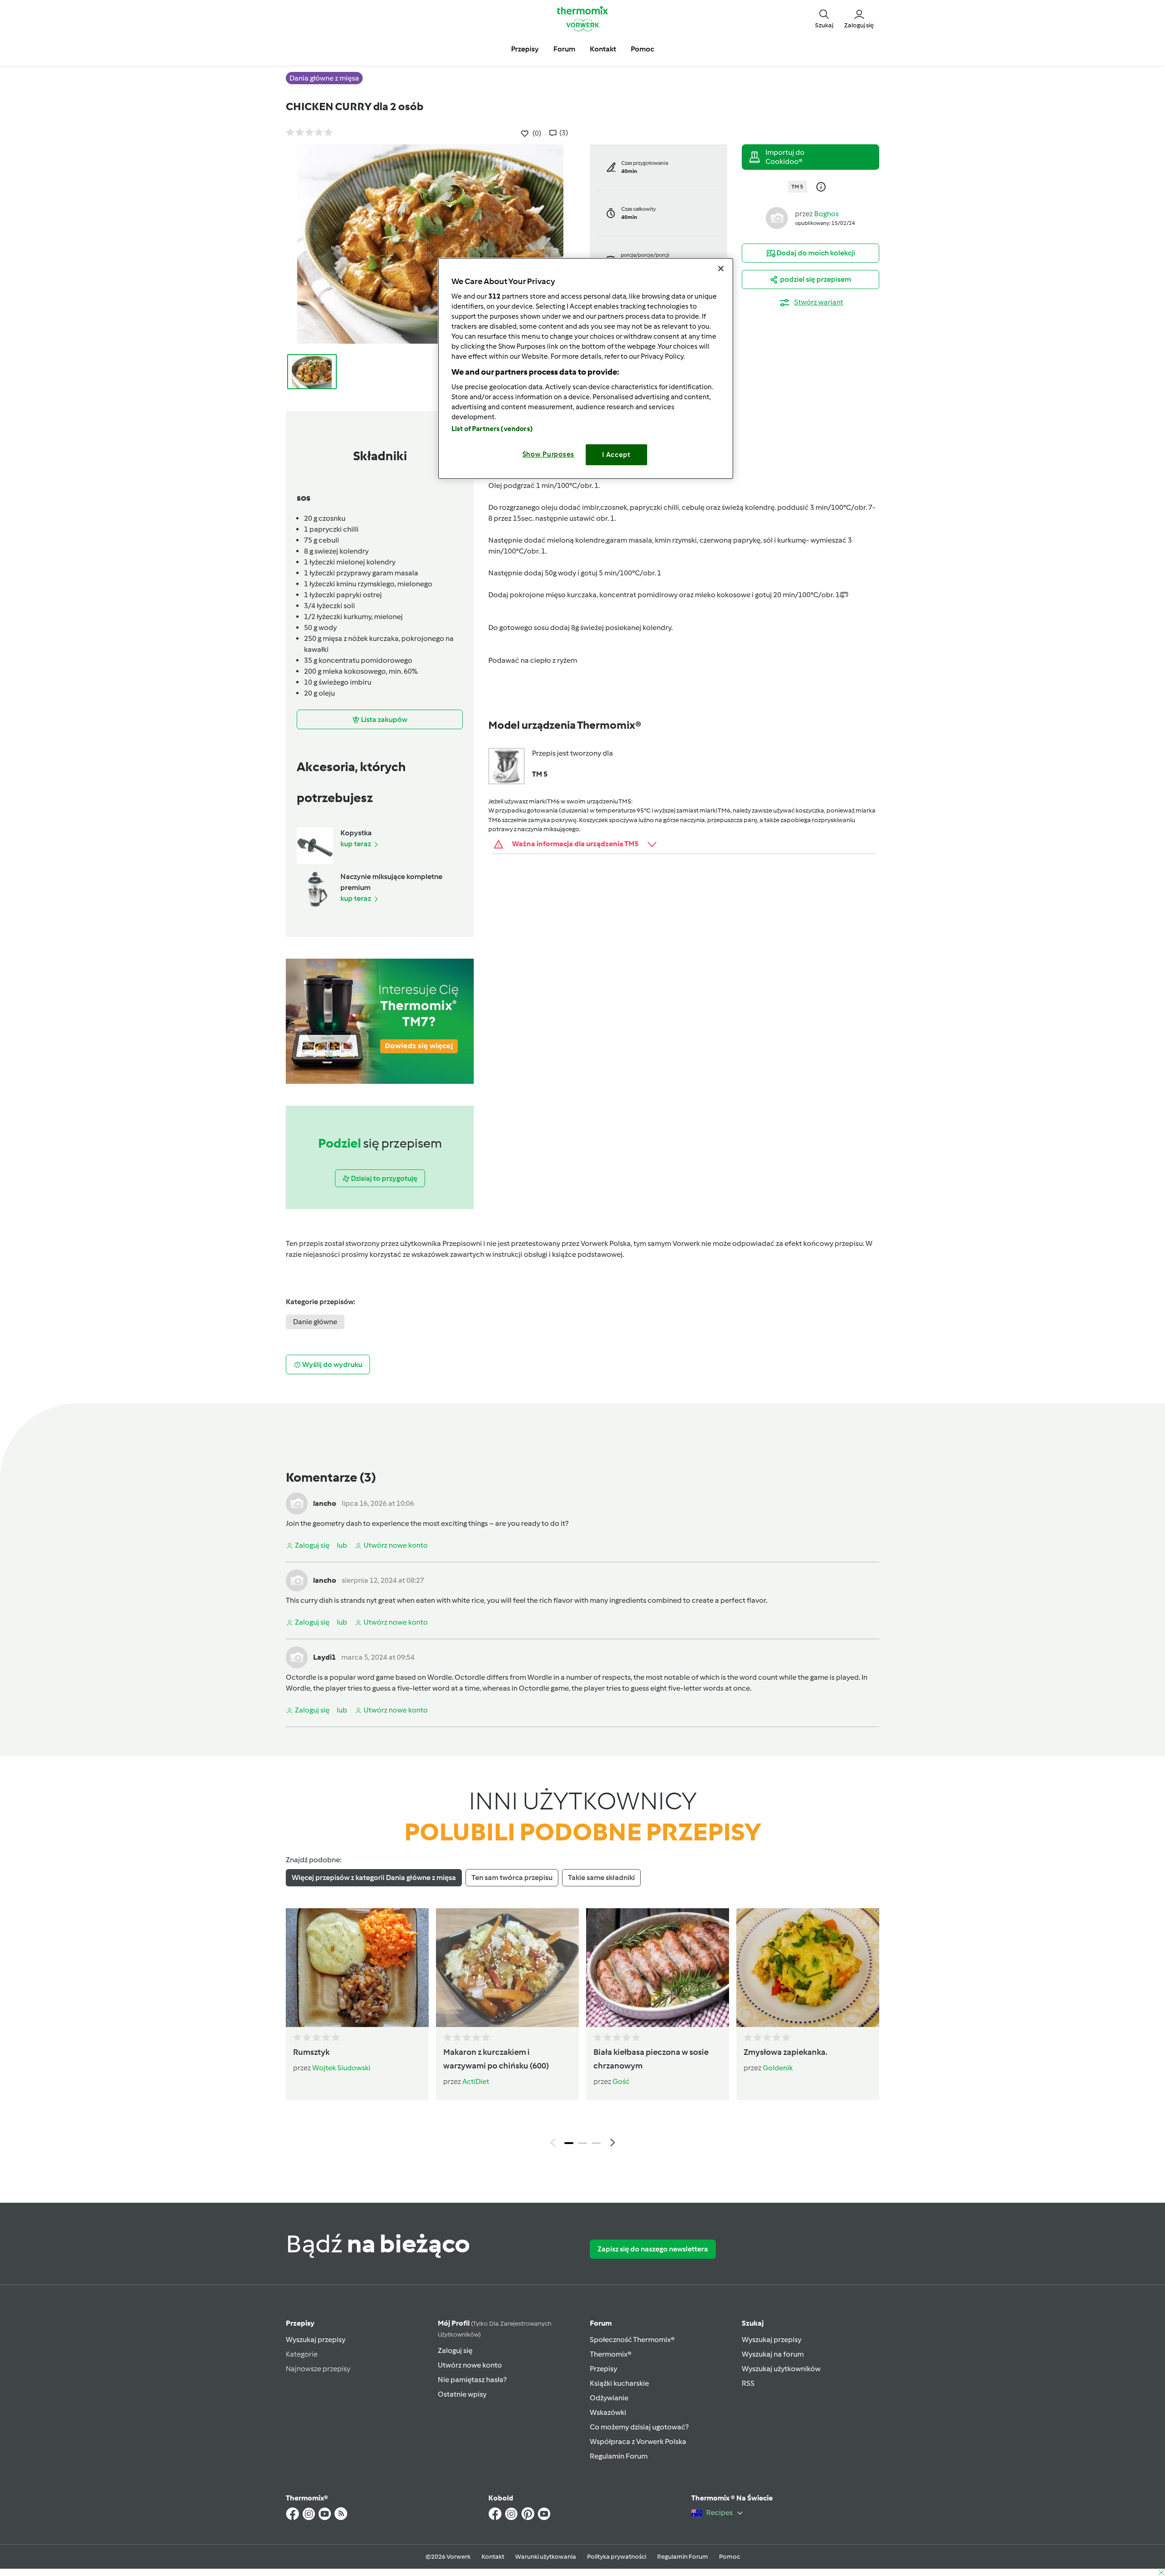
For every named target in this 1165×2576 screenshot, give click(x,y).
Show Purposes (549, 454)
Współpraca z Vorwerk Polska (638, 2441)
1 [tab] (569, 2143)
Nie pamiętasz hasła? (472, 2380)
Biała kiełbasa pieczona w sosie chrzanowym (651, 2059)
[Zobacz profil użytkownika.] (777, 217)
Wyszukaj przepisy (316, 2340)
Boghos (826, 214)
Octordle (301, 1677)
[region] (586, 368)
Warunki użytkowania (546, 2557)
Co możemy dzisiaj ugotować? (639, 2427)
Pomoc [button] (642, 49)
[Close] (721, 269)
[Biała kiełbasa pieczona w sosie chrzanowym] (658, 1967)
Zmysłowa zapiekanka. (785, 2052)
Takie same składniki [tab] (601, 1877)
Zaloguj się (455, 2350)
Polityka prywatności (617, 2557)
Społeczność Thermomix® (632, 2340)
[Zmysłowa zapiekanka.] (808, 1967)
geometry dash (337, 1523)
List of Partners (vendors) (492, 429)
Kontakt (493, 2557)
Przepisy (300, 2323)
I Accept (616, 455)
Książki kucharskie (619, 2383)
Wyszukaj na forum (773, 2354)
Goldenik (778, 2068)
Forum (601, 2323)
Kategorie (302, 2354)
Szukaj (753, 2323)
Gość (621, 2081)
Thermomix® (611, 2354)
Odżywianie (609, 2398)
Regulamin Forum (619, 2456)
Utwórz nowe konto (470, 2365)
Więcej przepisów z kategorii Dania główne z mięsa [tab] (374, 1877)
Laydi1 (324, 1657)
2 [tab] (582, 2143)
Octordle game (544, 1688)
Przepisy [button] (525, 49)
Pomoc (729, 2557)
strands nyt (359, 1600)
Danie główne (315, 1322)
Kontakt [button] (603, 49)
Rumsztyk (311, 2052)
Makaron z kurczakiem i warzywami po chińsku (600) (496, 2059)
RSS (748, 2383)
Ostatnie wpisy (462, 2394)
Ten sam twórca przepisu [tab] (512, 1877)
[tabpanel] (582, 2030)
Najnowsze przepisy (318, 2369)
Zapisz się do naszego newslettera (653, 2249)
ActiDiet (476, 2081)
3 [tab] (596, 2143)
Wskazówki (608, 2412)
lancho (325, 1503)
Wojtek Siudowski (341, 2068)
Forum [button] (564, 49)
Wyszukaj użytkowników (781, 2369)
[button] (824, 18)
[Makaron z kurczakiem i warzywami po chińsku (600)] (507, 1967)
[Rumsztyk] (357, 1967)
